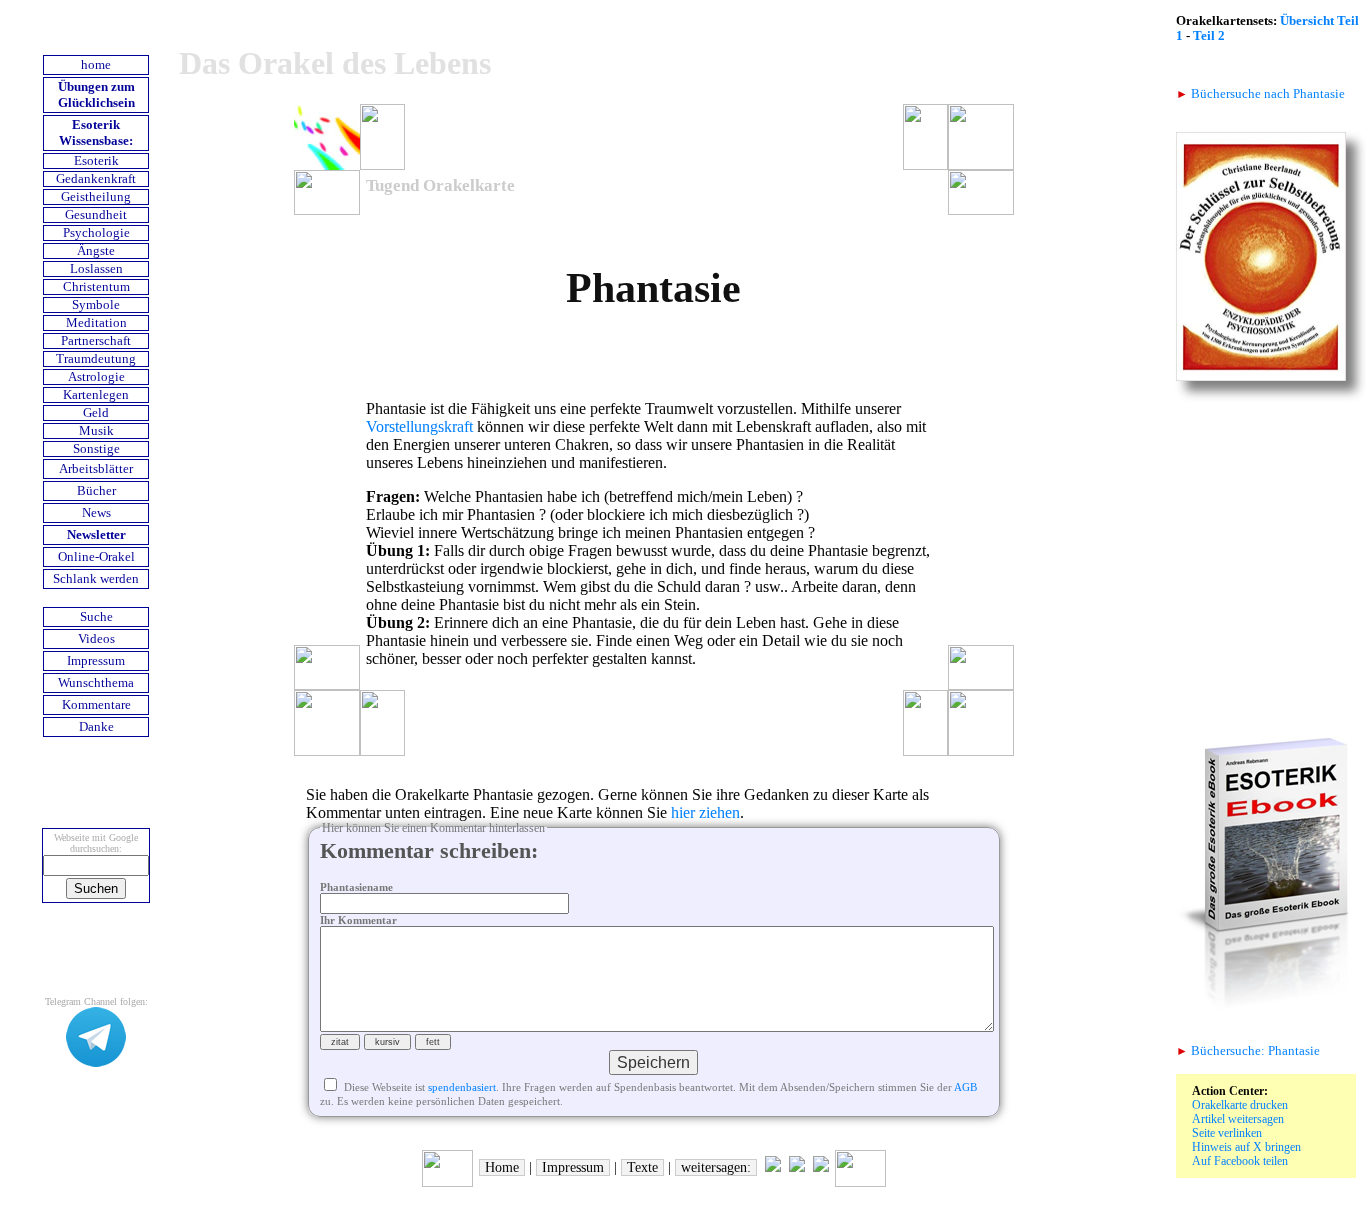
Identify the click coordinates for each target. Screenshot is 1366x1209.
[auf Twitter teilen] (797, 1167)
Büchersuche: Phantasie (1248, 1051)
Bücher (96, 491)
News (96, 513)
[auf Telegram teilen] (773, 1167)
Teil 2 (1209, 36)
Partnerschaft (96, 341)
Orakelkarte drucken (1240, 1105)
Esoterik (96, 161)
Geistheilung (96, 197)
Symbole (96, 305)
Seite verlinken (1227, 1133)
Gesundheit (96, 215)
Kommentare (96, 705)
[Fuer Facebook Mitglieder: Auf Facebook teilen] (821, 1167)
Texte (642, 1167)
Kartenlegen (96, 395)
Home (502, 1167)
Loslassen (96, 269)
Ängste (96, 251)
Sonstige (96, 449)
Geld (96, 413)
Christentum (96, 287)
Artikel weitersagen (1238, 1119)
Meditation (96, 323)
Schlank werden (96, 579)
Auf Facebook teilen (1240, 1161)
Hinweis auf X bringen (1246, 1147)
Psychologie (96, 233)
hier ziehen (705, 812)
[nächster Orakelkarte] (860, 1182)
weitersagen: (716, 1167)
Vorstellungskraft (419, 426)
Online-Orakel (96, 557)
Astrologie (96, 377)
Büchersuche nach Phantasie (1260, 94)
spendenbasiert (462, 1087)
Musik (96, 431)
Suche (96, 617)
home (96, 65)
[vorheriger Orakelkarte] (447, 1182)
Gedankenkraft (96, 179)
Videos (96, 639)
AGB (965, 1087)
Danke (96, 727)
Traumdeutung (96, 359)
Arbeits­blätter (96, 469)
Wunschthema (96, 683)
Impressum (96, 661)
